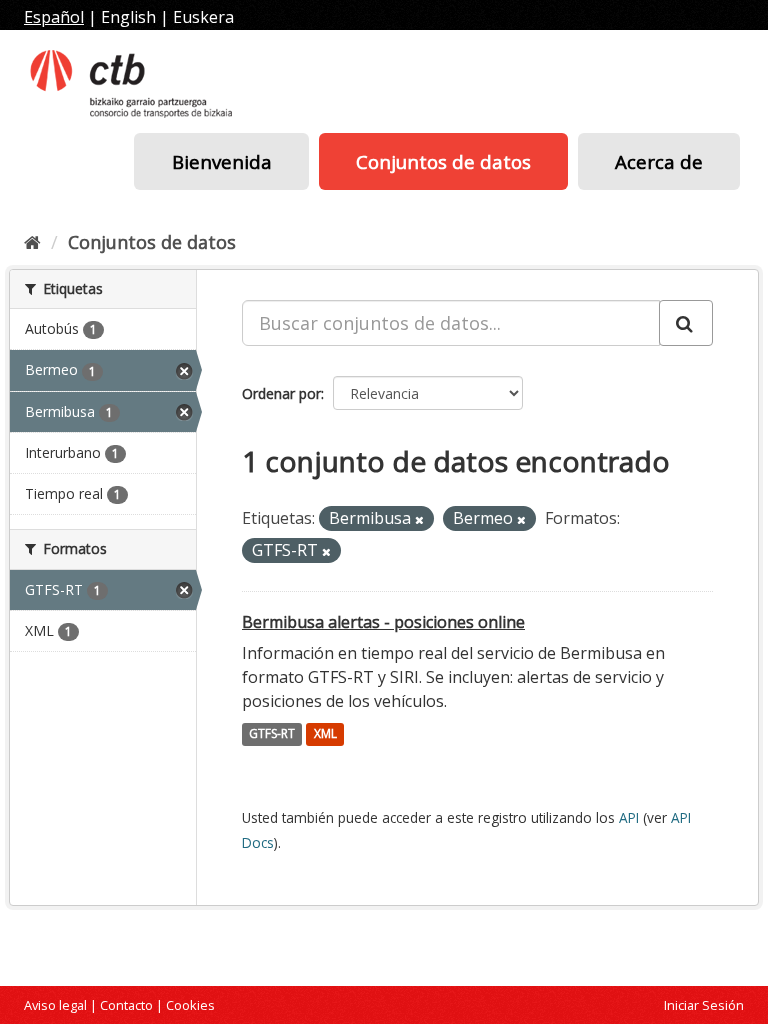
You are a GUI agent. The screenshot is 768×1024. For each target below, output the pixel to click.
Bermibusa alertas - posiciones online (383, 622)
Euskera (203, 17)
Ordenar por (281, 393)
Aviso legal (55, 1005)
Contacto (126, 1005)
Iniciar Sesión (704, 1005)
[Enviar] (686, 323)
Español (54, 17)
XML (325, 734)
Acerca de (659, 161)
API (629, 817)
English (128, 17)
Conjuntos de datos (443, 161)
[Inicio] (32, 242)
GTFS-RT (272, 734)
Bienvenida (222, 161)
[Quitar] (419, 519)
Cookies (190, 1005)
